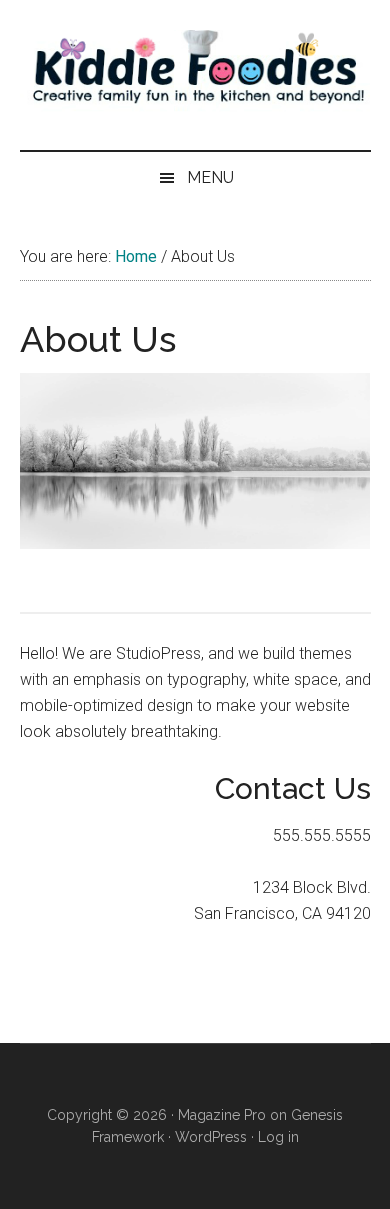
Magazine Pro (222, 1115)
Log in (278, 1137)
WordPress (211, 1137)
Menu (210, 177)
